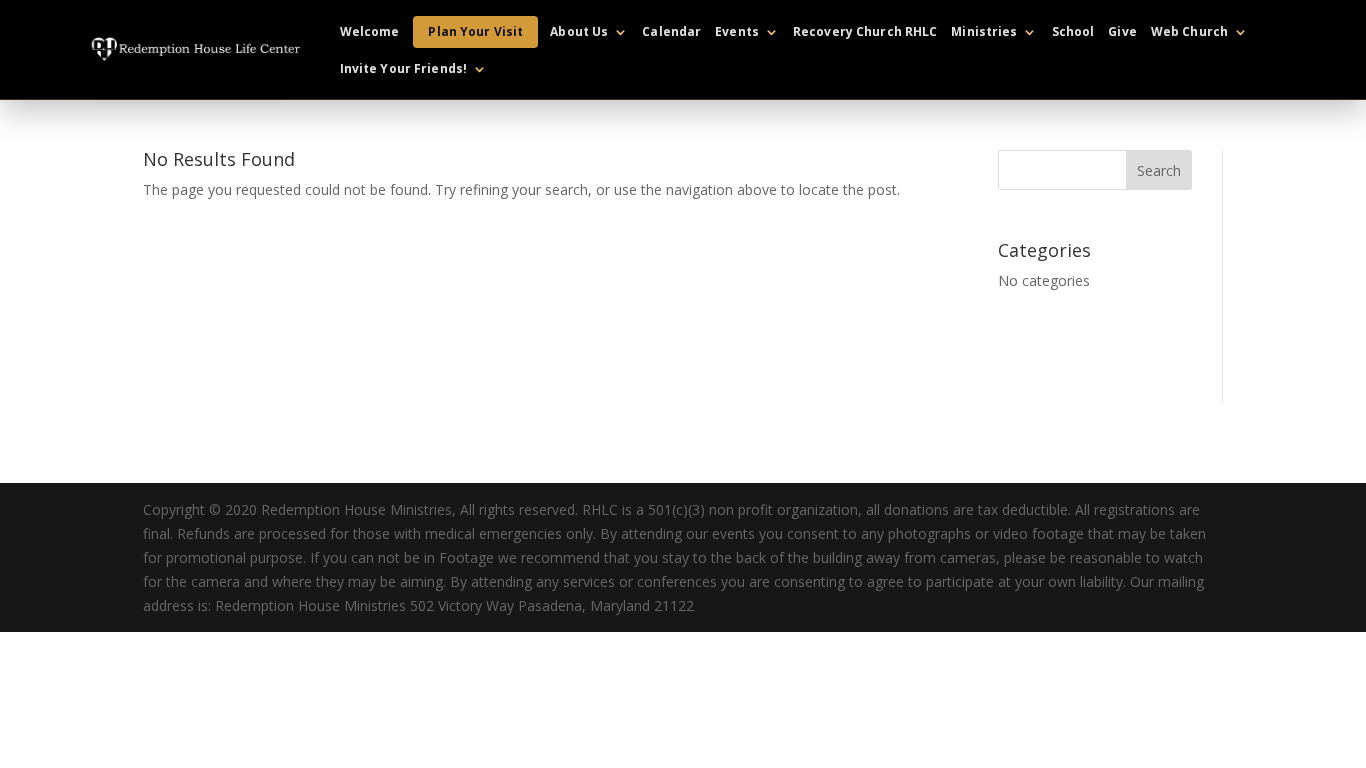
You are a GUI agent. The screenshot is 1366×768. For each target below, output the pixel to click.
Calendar (671, 32)
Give (1122, 32)
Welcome (370, 32)
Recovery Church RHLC (865, 32)
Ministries (984, 32)
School (1073, 32)
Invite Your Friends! (403, 69)
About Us (579, 32)
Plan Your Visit (475, 31)
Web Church (1189, 32)
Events (737, 32)
